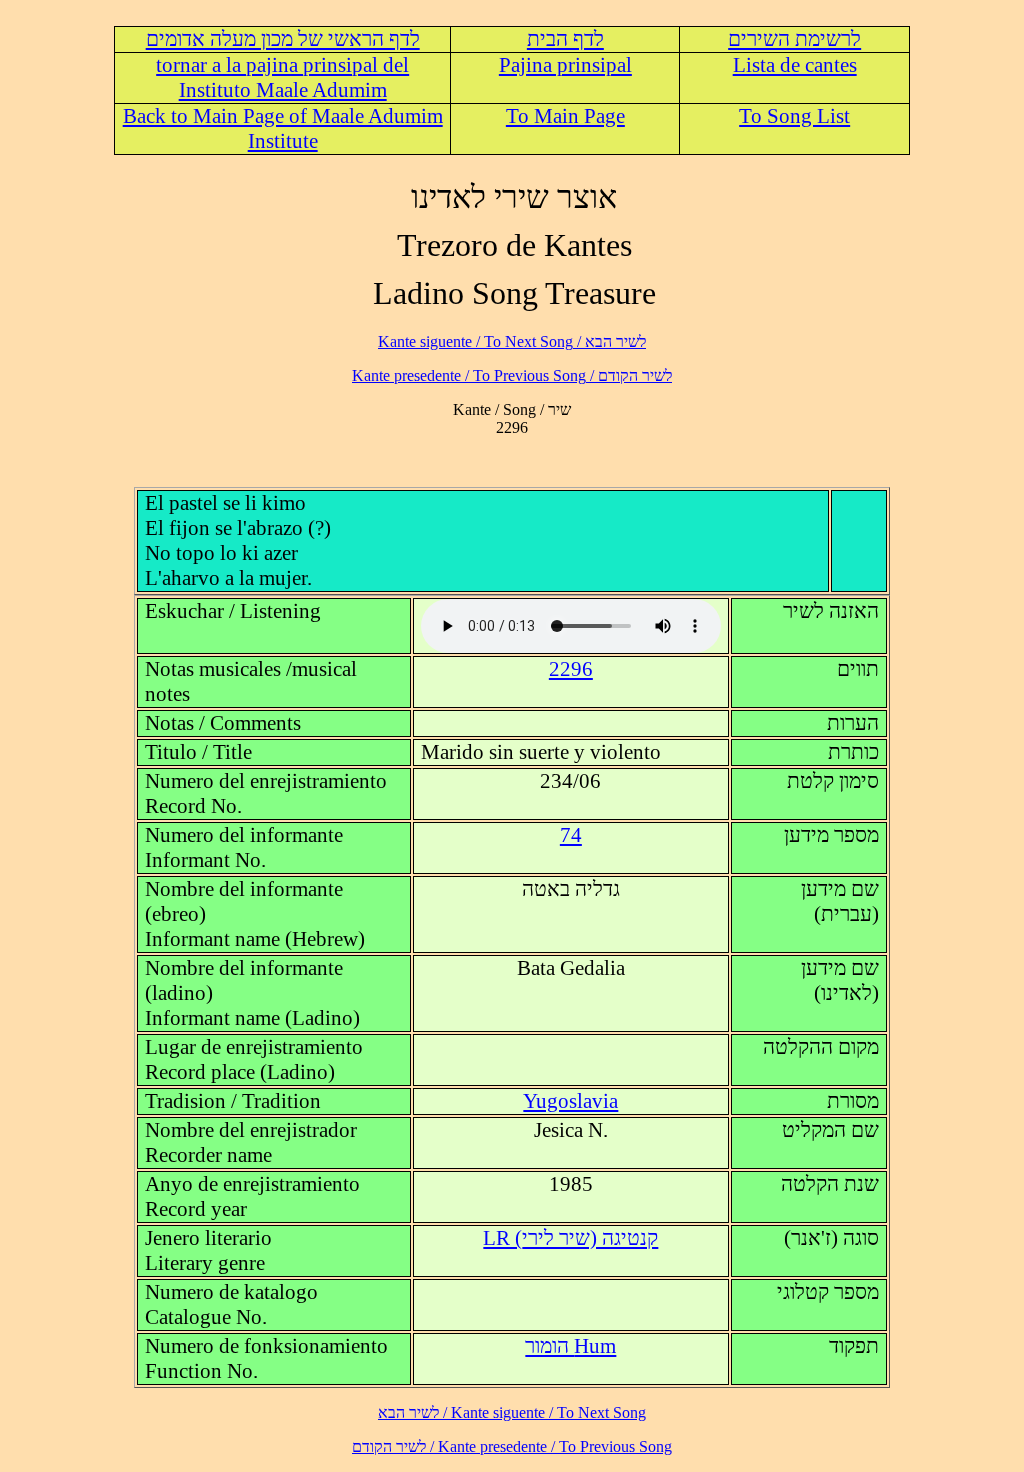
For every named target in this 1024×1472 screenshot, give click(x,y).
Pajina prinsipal (565, 65)
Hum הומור (570, 1346)
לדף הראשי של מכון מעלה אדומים (283, 39)
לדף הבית (565, 39)
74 (571, 835)
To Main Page (565, 116)
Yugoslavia (570, 1101)
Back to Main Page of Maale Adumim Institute (283, 128)
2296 (571, 669)
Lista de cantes (795, 65)
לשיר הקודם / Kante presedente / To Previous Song (512, 375)
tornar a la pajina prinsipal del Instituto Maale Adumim (282, 77)
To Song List (794, 116)
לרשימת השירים (794, 39)
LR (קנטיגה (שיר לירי (570, 1238)
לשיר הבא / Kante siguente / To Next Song (512, 341)
